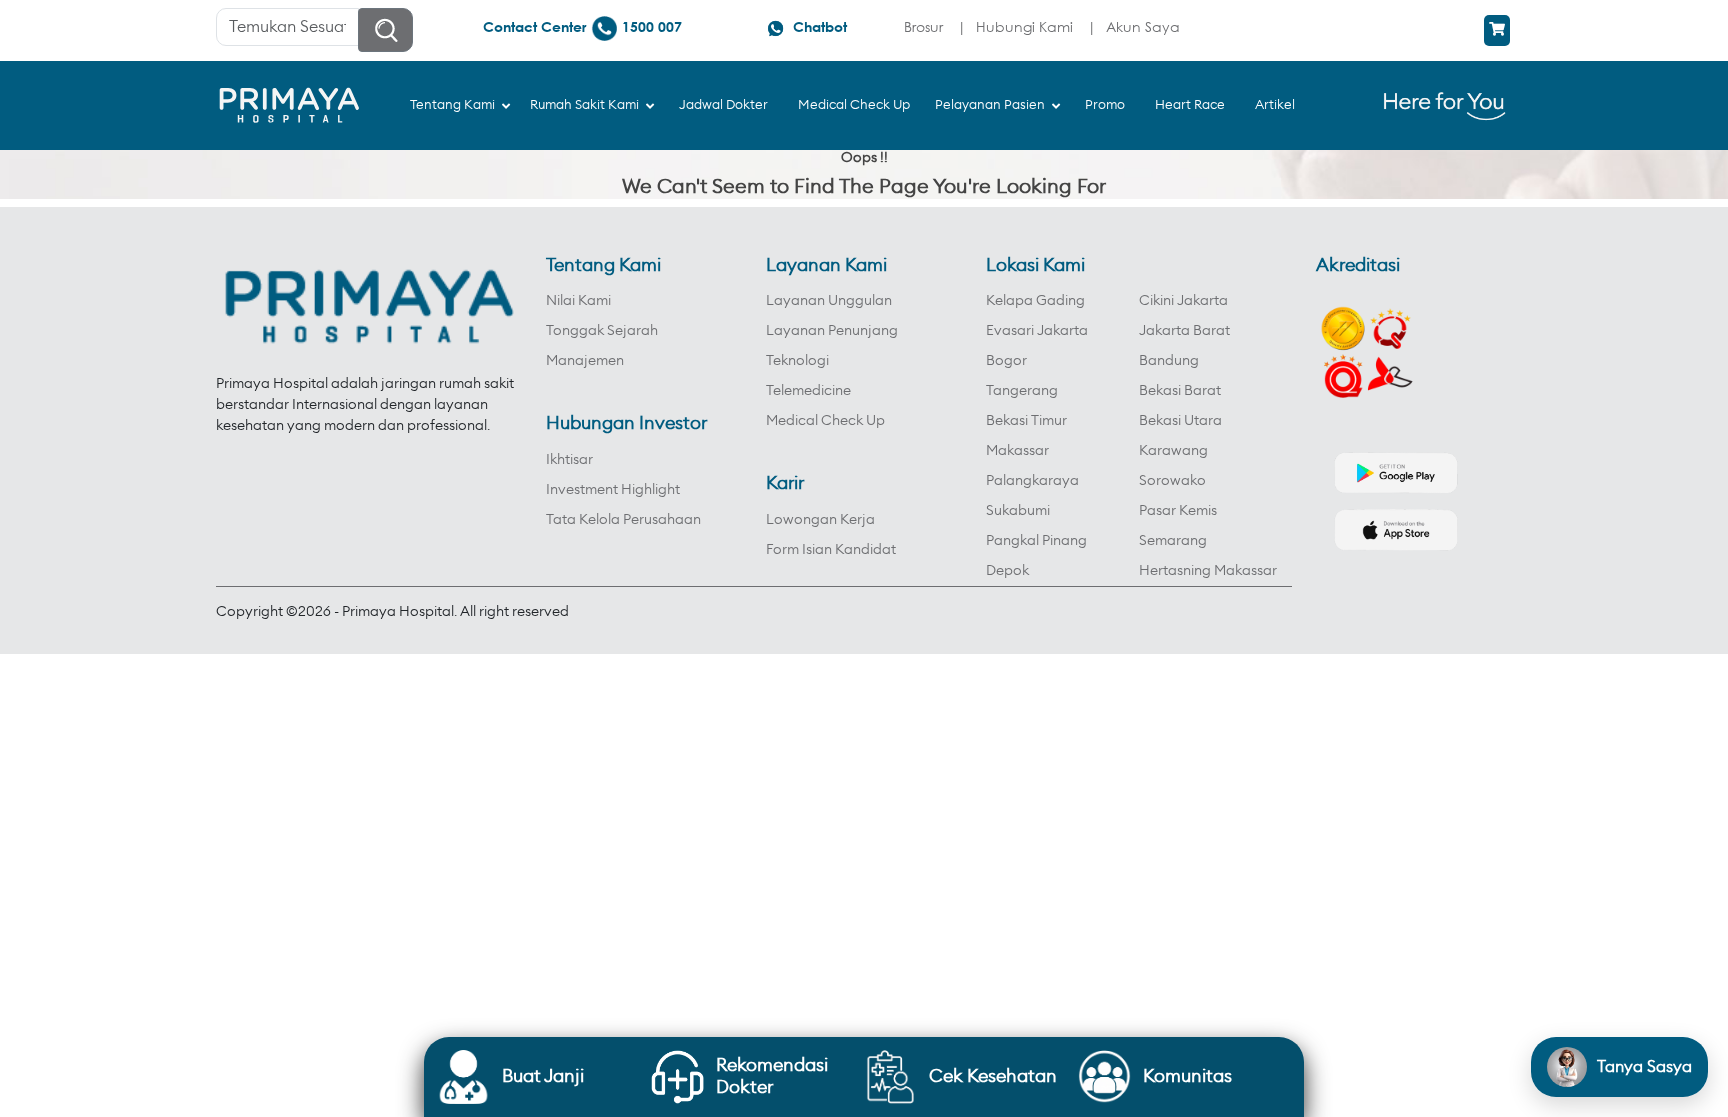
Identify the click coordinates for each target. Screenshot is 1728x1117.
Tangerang (1022, 391)
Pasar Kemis (1178, 511)
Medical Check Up (825, 421)
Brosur (923, 26)
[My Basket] (1497, 30)
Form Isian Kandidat (831, 550)
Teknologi (797, 361)
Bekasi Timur (1026, 421)
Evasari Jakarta (1037, 331)
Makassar (1017, 451)
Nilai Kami (578, 301)
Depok (1007, 571)
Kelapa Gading (1035, 301)
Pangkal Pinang (1036, 541)
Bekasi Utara (1180, 421)
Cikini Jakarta (1183, 301)
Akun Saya (1143, 26)
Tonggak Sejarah (602, 331)
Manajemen (585, 361)
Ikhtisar (569, 460)
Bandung (1169, 361)
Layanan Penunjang (832, 331)
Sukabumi (1018, 511)
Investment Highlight (613, 490)
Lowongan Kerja (820, 520)
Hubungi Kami (1024, 26)
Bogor (1006, 361)
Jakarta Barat (1184, 331)
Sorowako (1172, 481)
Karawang (1173, 451)
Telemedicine (808, 391)
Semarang (1173, 541)
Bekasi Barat (1180, 391)
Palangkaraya (1032, 481)
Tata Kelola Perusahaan (623, 520)
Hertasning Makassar (1208, 571)
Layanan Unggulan (829, 301)
